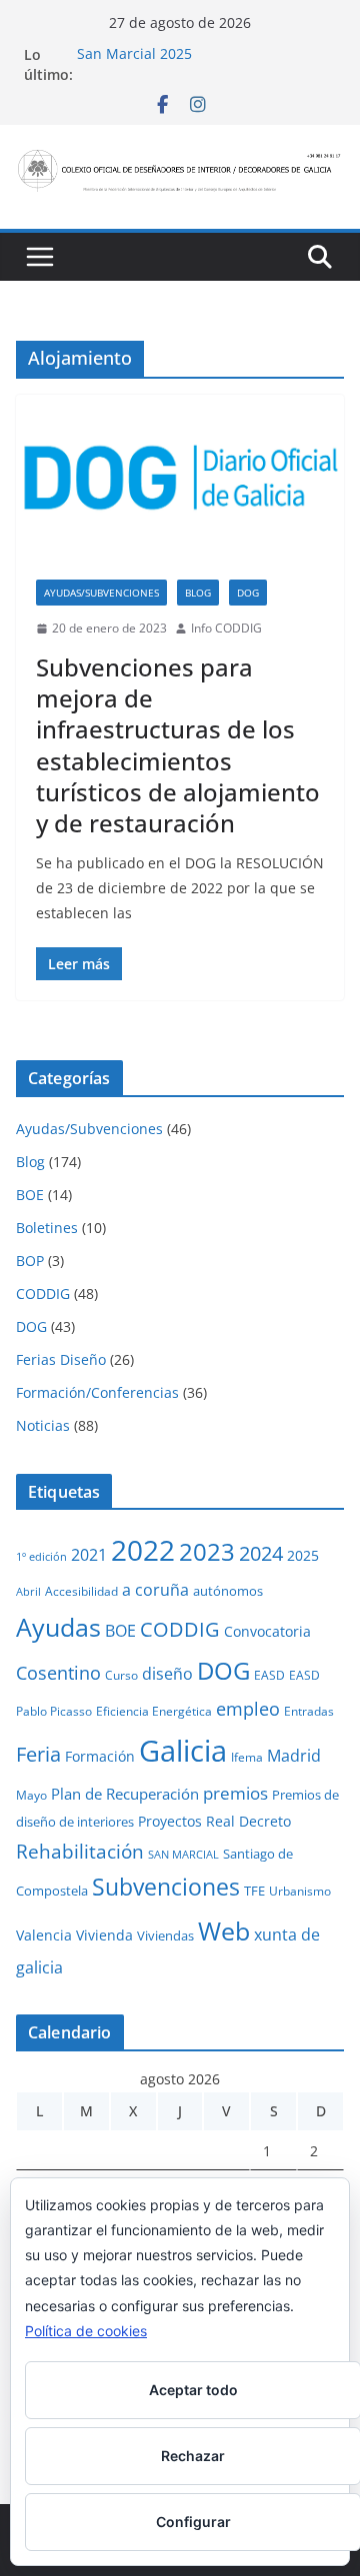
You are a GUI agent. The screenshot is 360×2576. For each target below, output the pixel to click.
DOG (248, 593)
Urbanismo (300, 1891)
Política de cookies (86, 2331)
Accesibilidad (81, 1591)
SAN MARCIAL (183, 1855)
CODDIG (43, 1293)
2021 (89, 1555)
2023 (207, 1551)
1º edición (41, 1557)
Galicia (183, 1751)
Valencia (44, 1935)
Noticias (43, 1425)
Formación (100, 1756)
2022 (143, 1550)
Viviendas (165, 1935)
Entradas (309, 1711)
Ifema (247, 1757)
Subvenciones (166, 1887)
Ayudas (58, 1627)
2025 (303, 1555)
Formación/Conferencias (97, 1392)
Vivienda (104, 1935)
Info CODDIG (226, 628)
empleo (248, 1709)
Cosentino (58, 1673)
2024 (261, 1553)
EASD (269, 1675)
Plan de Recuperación (125, 1794)
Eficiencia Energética (154, 1711)
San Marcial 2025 (134, 54)
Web (224, 1931)
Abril (28, 1592)
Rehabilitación (80, 1851)
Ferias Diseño (61, 1359)
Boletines (47, 1228)
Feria (38, 1754)
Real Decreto (248, 1821)
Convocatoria (267, 1631)
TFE (254, 1891)
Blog (198, 593)
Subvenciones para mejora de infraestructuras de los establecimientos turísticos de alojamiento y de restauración (178, 745)
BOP (30, 1261)
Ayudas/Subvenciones (101, 593)
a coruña (155, 1590)
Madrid (294, 1756)
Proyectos (170, 1821)
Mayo (31, 1795)
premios (235, 1793)
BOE (30, 1195)
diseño (167, 1674)
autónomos (228, 1591)
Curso (121, 1675)
